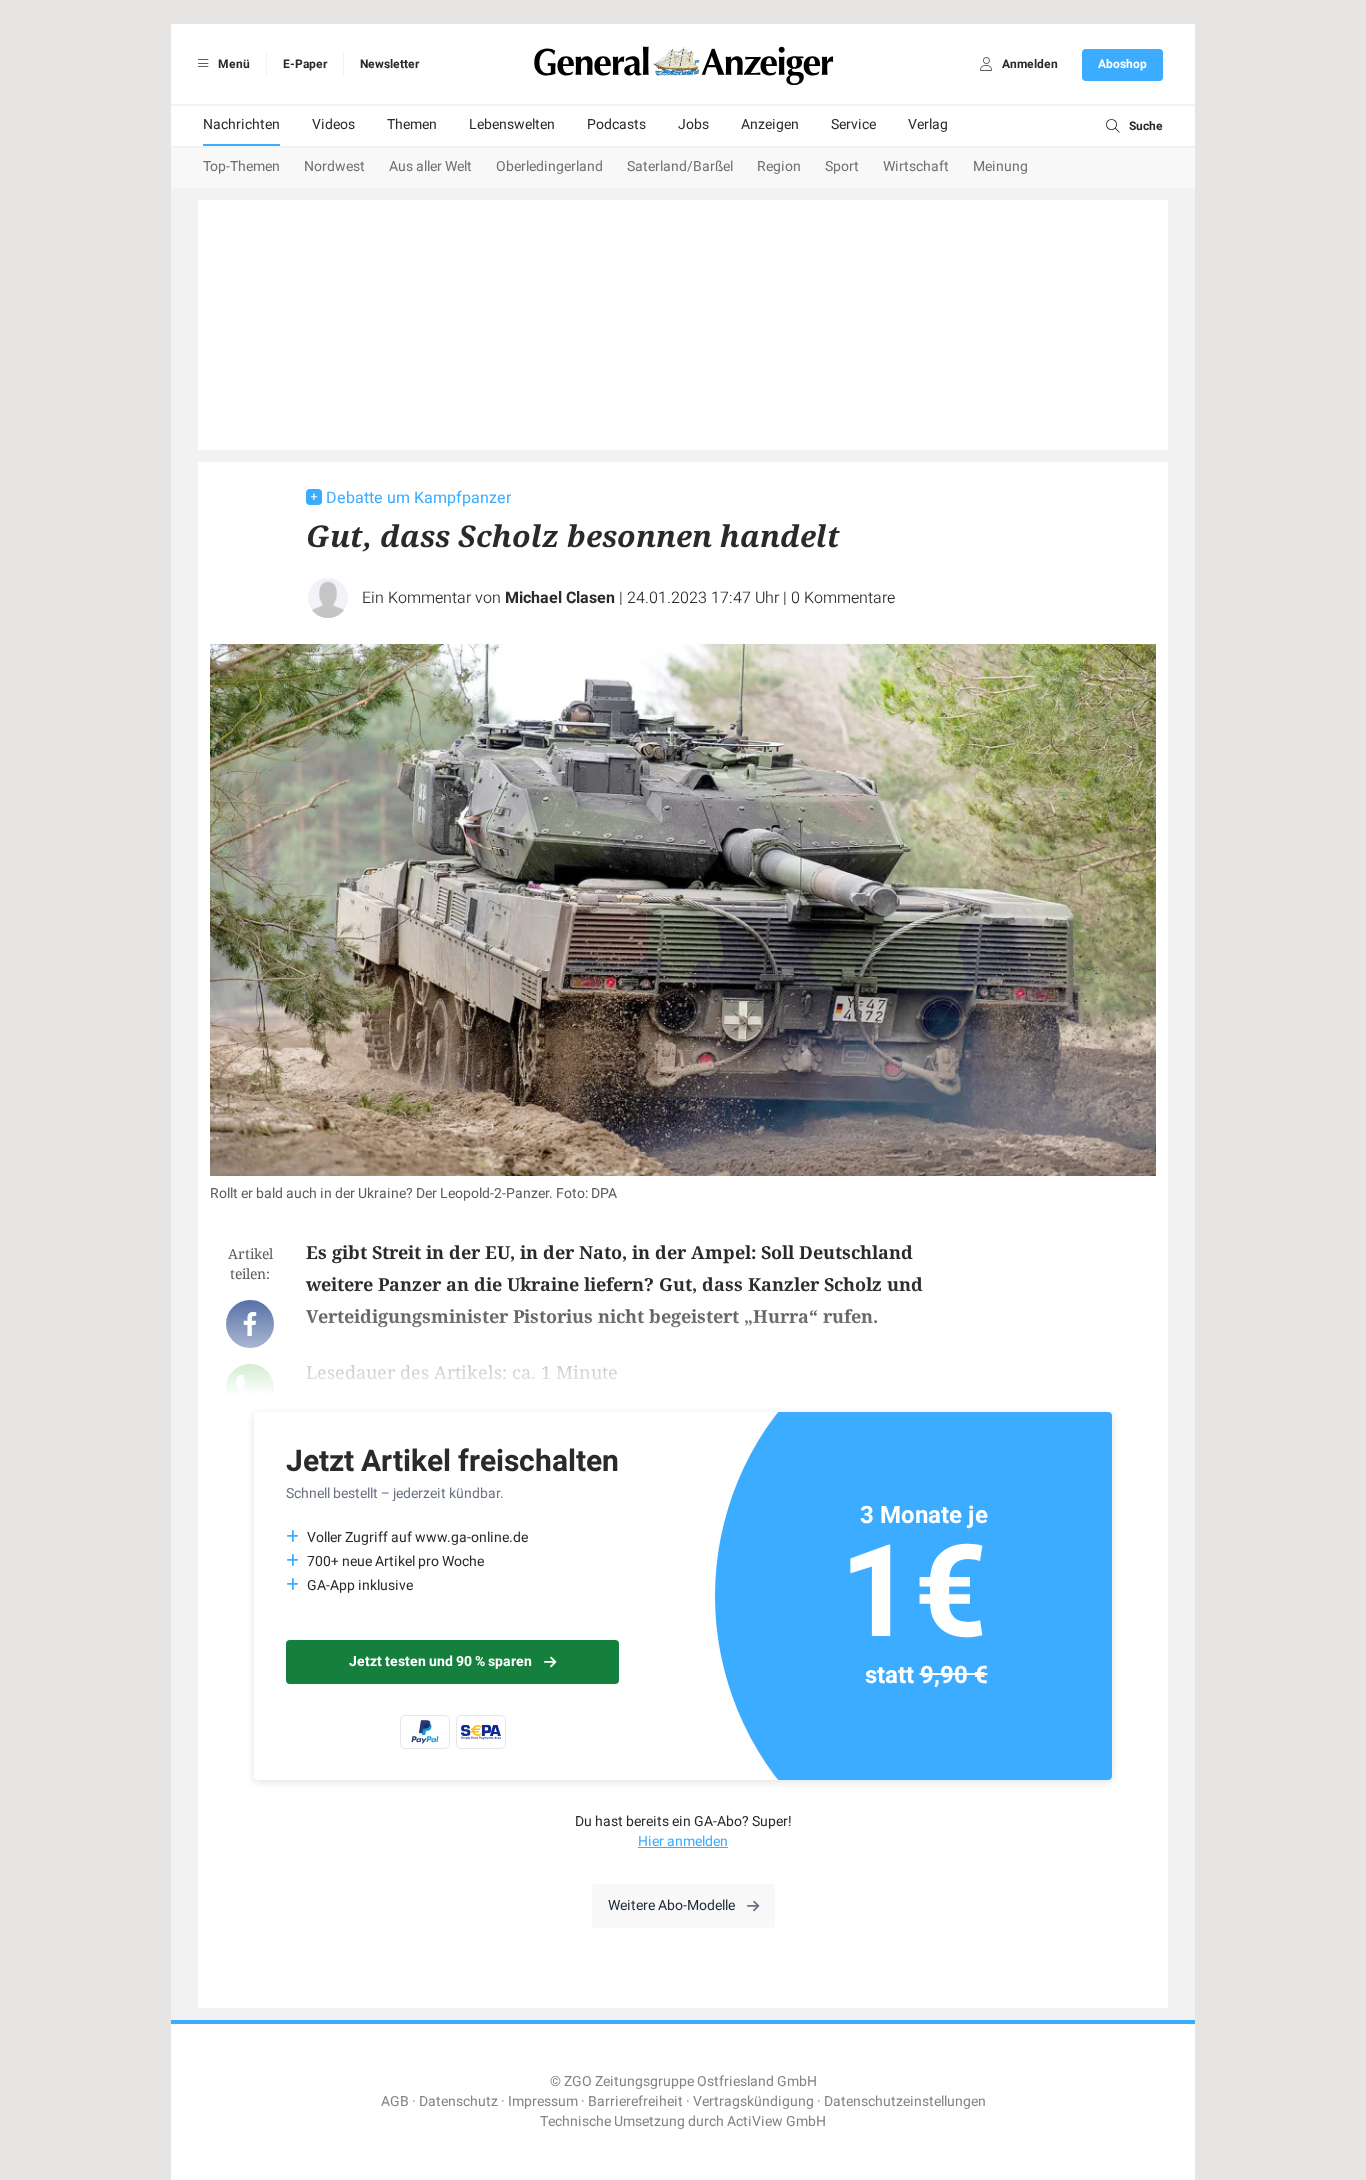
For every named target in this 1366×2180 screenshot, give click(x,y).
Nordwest (334, 166)
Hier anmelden (683, 1841)
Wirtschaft (916, 166)
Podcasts (616, 124)
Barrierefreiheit (635, 2101)
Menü (232, 64)
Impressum (543, 2101)
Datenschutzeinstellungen (905, 2101)
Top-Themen (241, 166)
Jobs (693, 124)
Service (853, 124)
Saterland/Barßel (680, 166)
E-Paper (305, 64)
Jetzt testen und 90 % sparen (440, 1661)
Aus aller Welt (430, 166)
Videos (333, 124)
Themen (412, 124)
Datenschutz (458, 2101)
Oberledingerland (549, 166)
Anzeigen (770, 124)
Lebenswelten (512, 124)
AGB (395, 2101)
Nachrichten (241, 124)
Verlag (928, 124)
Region (779, 166)
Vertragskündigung (753, 2101)
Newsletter (389, 64)
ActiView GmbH (776, 2121)
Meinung (1000, 166)
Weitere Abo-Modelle (671, 1905)
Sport (842, 166)
